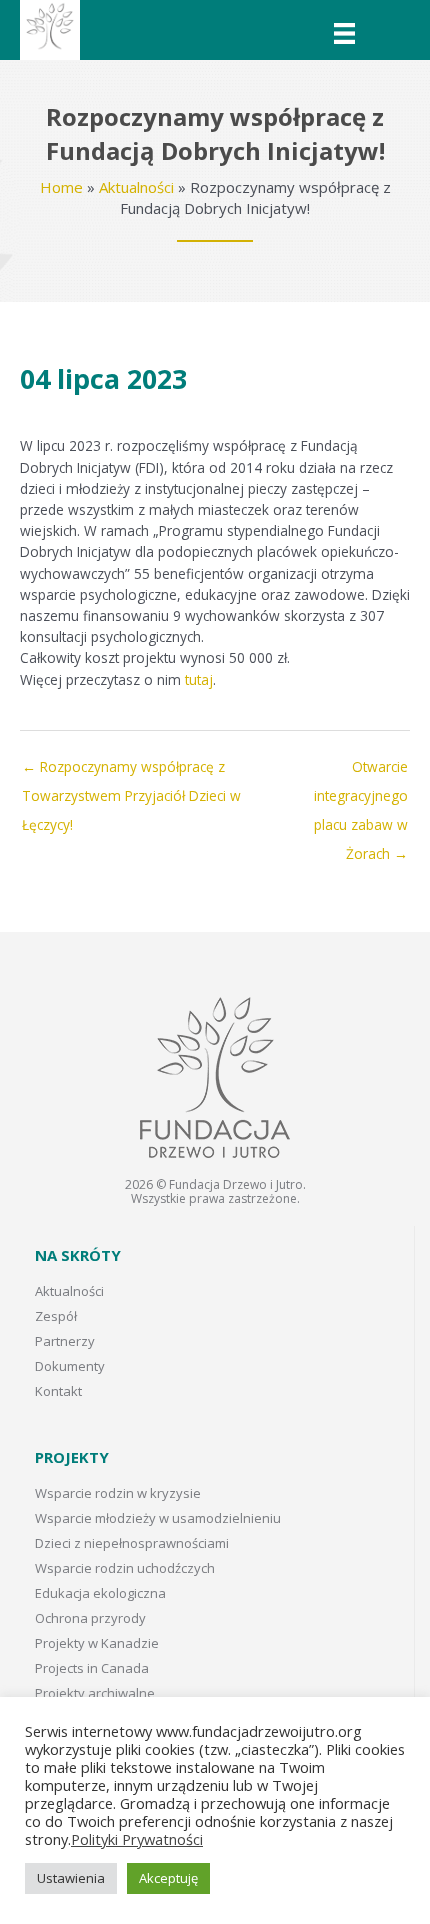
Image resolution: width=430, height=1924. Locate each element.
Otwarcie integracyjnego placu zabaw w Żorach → (361, 771)
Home (61, 187)
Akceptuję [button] (168, 1878)
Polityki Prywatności (137, 1839)
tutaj (199, 679)
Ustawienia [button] (71, 1878)
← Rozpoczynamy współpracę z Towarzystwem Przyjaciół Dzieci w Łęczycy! (131, 771)
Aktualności (136, 187)
